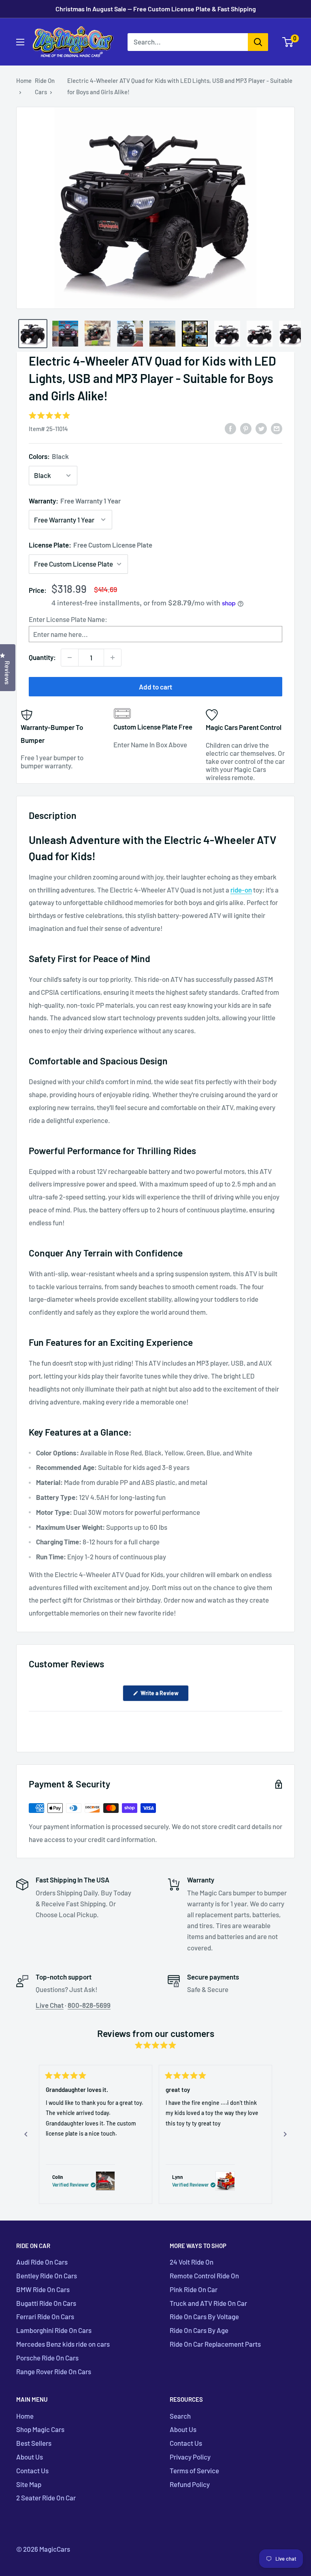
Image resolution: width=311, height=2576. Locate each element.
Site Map (29, 2484)
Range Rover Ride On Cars (54, 2371)
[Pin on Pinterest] (246, 428)
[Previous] (26, 2134)
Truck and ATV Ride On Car (208, 2303)
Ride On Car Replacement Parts (215, 2344)
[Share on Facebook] (230, 428)
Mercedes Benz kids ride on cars (63, 2344)
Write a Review (164, 1695)
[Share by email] (277, 428)
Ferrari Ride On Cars (45, 2316)
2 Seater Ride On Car (46, 2498)
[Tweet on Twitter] (261, 428)
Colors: (49, 456)
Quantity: (42, 657)
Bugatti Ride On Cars (46, 2303)
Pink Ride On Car (194, 2289)
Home (24, 80)
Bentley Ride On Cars (47, 2276)
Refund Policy (190, 2484)
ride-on (241, 890)
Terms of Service (194, 2470)
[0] (288, 42)
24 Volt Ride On (192, 2262)
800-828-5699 (89, 2005)
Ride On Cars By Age (199, 2330)
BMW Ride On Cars (43, 2289)
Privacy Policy (190, 2457)
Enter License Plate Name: (68, 619)
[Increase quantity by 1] (113, 658)
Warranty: (75, 501)
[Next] (285, 2134)
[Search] (258, 42)
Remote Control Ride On (204, 2276)
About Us (30, 2457)
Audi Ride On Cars (42, 2262)
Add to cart (155, 687)
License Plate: (91, 545)
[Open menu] (20, 42)
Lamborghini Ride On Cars (54, 2330)
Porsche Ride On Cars (47, 2358)
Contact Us (32, 2470)
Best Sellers (34, 2443)
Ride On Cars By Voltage (204, 2316)
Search (180, 2416)
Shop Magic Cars (40, 2429)
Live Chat (50, 2005)
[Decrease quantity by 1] (70, 658)
